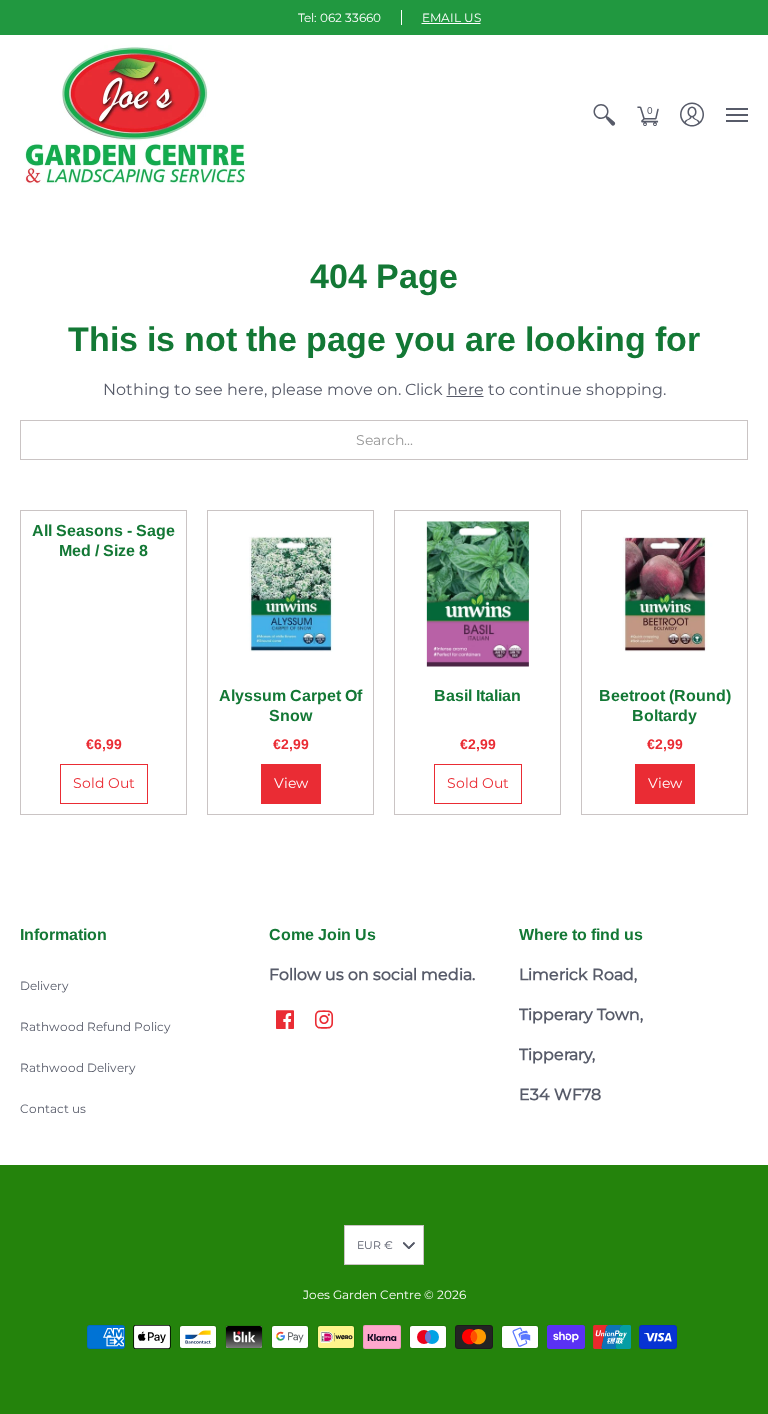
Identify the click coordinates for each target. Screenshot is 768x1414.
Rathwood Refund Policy (95, 1026)
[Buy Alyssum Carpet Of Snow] (290, 593)
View (291, 783)
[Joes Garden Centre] (135, 115)
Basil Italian (477, 695)
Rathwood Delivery (78, 1067)
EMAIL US (451, 17)
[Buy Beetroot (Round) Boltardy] (664, 593)
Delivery (44, 985)
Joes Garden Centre (362, 1294)
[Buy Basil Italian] (477, 593)
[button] (604, 115)
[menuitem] (604, 115)
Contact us (53, 1108)
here (465, 389)
